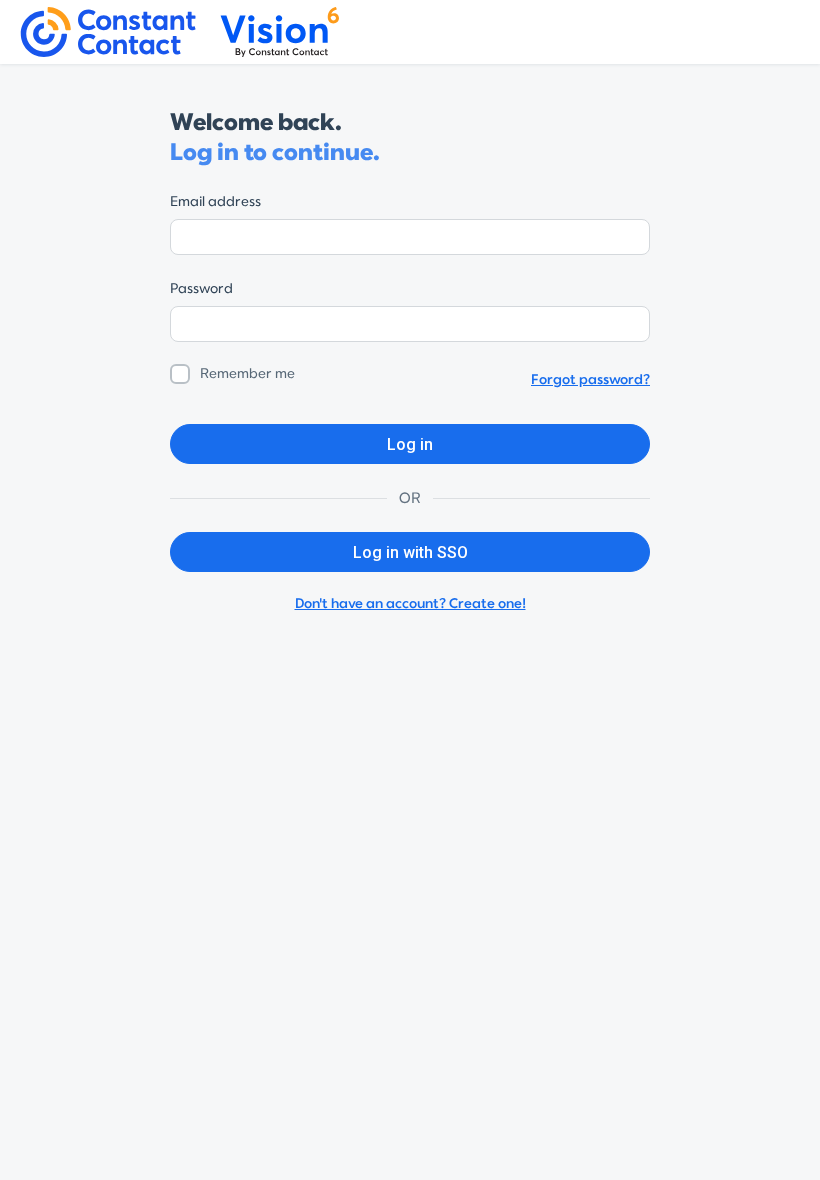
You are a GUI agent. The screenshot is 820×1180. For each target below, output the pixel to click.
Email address (215, 201)
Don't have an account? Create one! (410, 603)
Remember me (247, 373)
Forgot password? (590, 379)
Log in (410, 444)
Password (201, 288)
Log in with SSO (410, 552)
